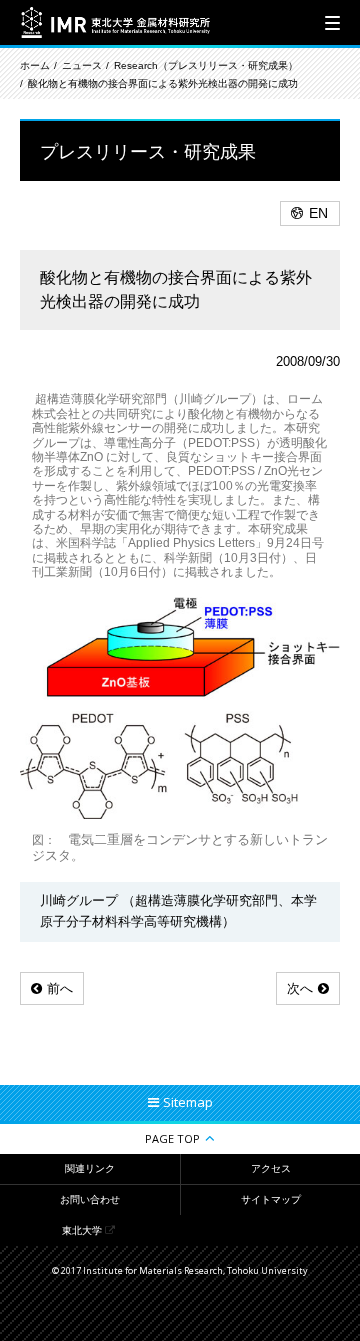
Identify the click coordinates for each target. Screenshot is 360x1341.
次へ (300, 988)
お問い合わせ (90, 1199)
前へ (60, 988)
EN (318, 213)
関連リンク (90, 1168)
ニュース (82, 65)
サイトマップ (271, 1199)
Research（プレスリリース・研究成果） (206, 65)
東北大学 (82, 1230)
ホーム (35, 65)
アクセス (271, 1168)
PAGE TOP (172, 1138)
